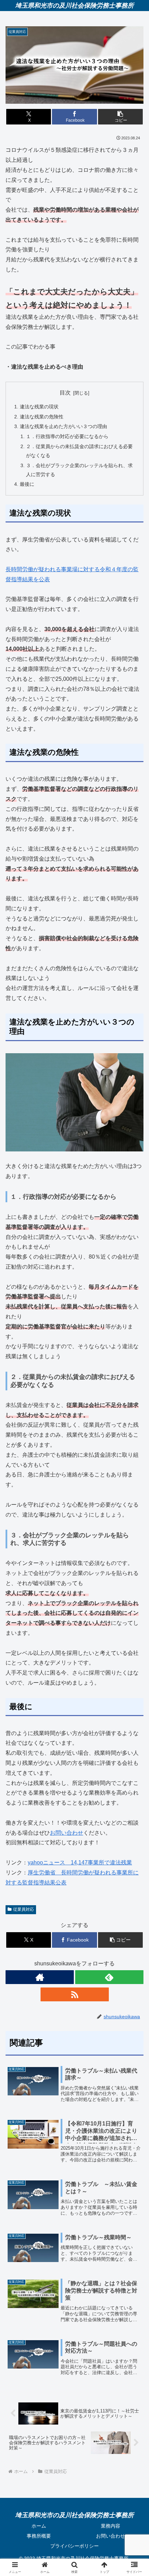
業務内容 (111, 2526)
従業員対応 (24, 1909)
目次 (65, 393)
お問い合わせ (67, 1833)
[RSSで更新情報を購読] (75, 1994)
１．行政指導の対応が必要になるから (67, 436)
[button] (120, 117)
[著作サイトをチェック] (40, 1977)
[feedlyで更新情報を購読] (109, 1977)
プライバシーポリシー (74, 2546)
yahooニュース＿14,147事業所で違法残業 (80, 1862)
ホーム (39, 2526)
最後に (27, 484)
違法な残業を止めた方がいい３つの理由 (63, 426)
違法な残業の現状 (39, 407)
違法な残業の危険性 (42, 417)
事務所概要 (39, 2536)
